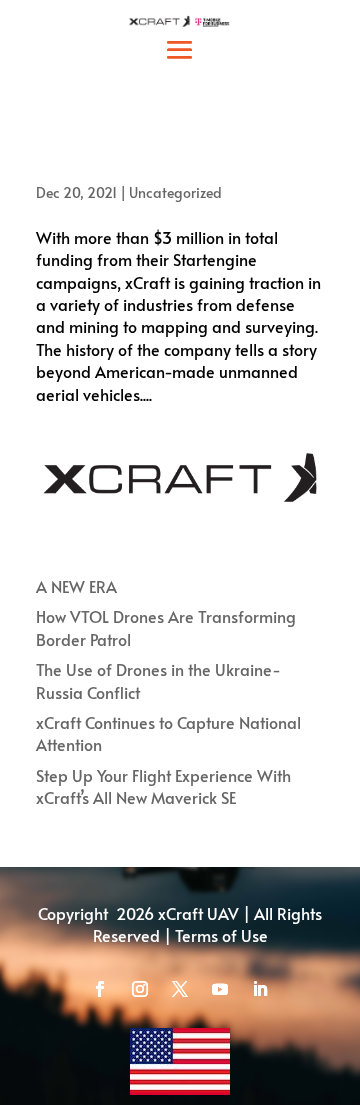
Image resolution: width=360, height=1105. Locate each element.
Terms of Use (221, 935)
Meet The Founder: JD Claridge (164, 162)
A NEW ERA (76, 586)
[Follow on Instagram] (140, 989)
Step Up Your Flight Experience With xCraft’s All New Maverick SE (163, 786)
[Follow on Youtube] (220, 989)
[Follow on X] (180, 989)
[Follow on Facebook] (100, 989)
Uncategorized (175, 192)
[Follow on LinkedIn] (260, 989)
